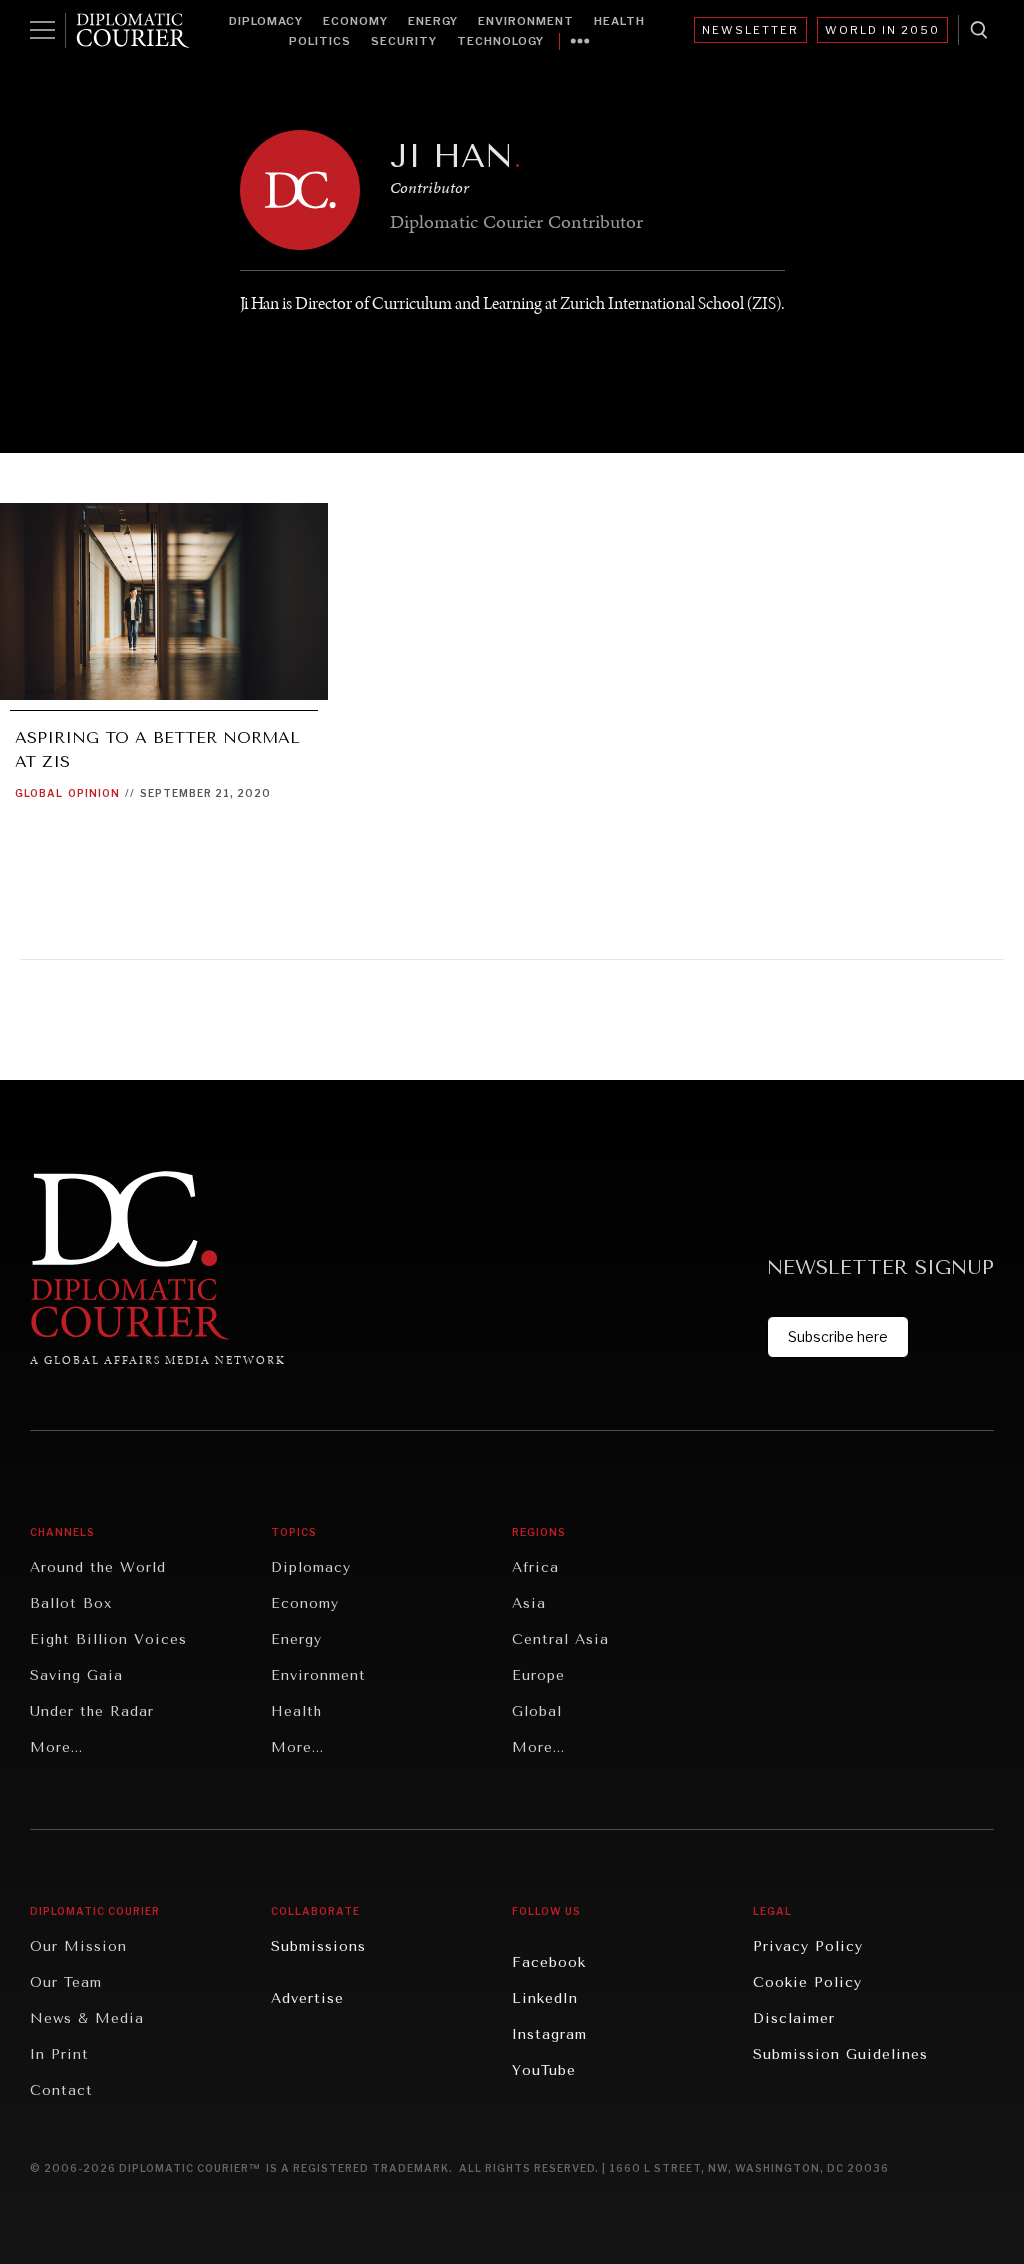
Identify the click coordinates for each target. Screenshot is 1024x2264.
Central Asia (560, 1639)
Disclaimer (794, 2018)
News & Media (87, 2018)
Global (39, 793)
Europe (538, 1675)
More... (56, 1747)
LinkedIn (545, 1998)
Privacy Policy (808, 1946)
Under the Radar (92, 1711)
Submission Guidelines (840, 2054)
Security (404, 41)
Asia (529, 1603)
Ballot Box (71, 1603)
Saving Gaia (76, 1675)
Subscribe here (838, 1336)
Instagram (549, 2034)
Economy (355, 21)
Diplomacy (266, 21)
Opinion (94, 793)
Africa (535, 1567)
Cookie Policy (807, 1982)
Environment (526, 21)
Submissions (318, 1946)
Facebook (549, 1962)
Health (619, 21)
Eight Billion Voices (108, 1639)
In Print (59, 2054)
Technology (500, 41)
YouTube (544, 2070)
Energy (433, 21)
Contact (61, 2090)
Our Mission (78, 1946)
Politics (320, 41)
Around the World (98, 1567)
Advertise (307, 1998)
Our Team (66, 1982)
